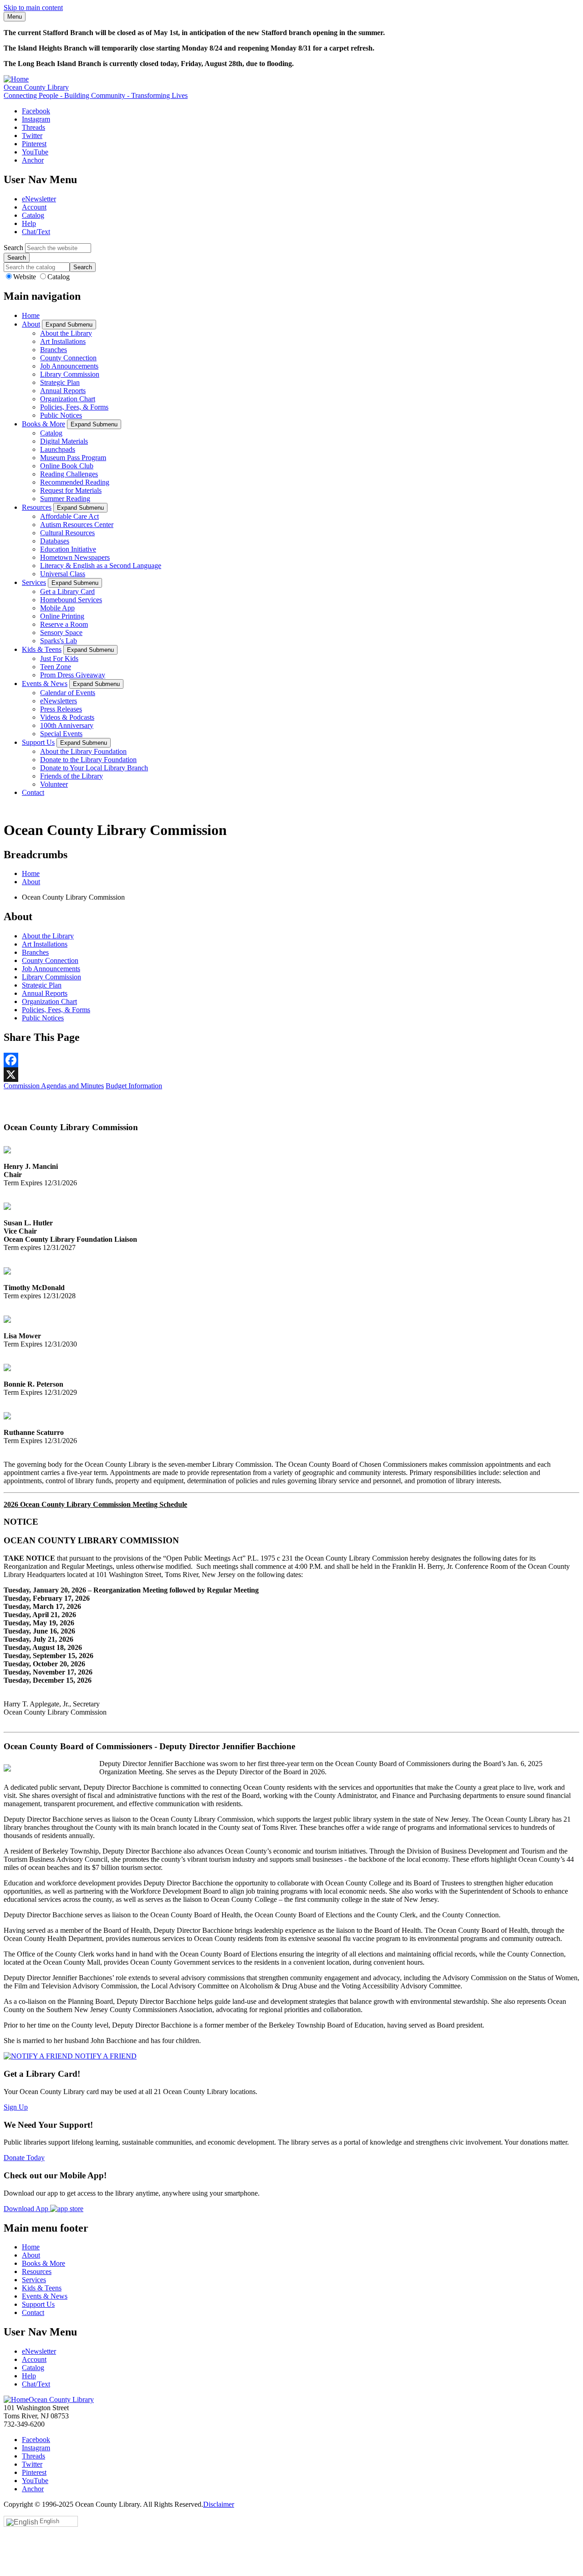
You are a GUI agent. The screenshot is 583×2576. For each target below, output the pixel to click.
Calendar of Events (68, 693)
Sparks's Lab (59, 641)
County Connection (68, 358)
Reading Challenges (69, 474)
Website (26, 277)
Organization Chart (68, 399)
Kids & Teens (42, 649)
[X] (291, 1075)
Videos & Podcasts (67, 717)
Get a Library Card (67, 592)
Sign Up (16, 2107)
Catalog (33, 215)
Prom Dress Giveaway (73, 675)
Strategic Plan (60, 382)
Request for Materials (71, 490)
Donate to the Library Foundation (88, 760)
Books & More (43, 424)
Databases (55, 541)
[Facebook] (291, 1060)
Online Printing (62, 616)
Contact (33, 792)
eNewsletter (39, 199)
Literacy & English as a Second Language (101, 566)
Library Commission (70, 374)
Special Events (61, 734)
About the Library (66, 333)
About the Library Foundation (83, 751)
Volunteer (54, 784)
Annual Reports (63, 391)
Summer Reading (65, 499)
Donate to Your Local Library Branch (94, 768)
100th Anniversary (67, 725)
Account (34, 207)
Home (31, 315)
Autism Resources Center (77, 525)
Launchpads (58, 449)
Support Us (38, 742)
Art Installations (63, 341)
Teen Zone (56, 667)
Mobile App (57, 608)
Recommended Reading (75, 482)
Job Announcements (69, 366)
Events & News (45, 684)
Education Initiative (68, 549)
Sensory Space (61, 632)
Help (29, 223)
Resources (37, 507)
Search (13, 248)
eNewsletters (59, 701)
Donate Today (24, 2158)
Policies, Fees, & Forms (74, 407)
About (31, 324)
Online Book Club (67, 466)
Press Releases (61, 709)
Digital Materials (64, 441)
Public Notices (61, 415)
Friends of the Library (72, 776)
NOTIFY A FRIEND (105, 2056)
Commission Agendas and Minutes (54, 1086)
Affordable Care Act (69, 516)
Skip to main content (33, 8)
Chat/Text (36, 232)
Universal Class (63, 574)
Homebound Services (71, 600)
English (49, 2521)
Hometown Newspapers (75, 557)
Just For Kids (59, 658)
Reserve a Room (64, 624)
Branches (54, 350)
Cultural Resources (67, 533)
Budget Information (134, 1086)
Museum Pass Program (73, 458)
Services (34, 582)
